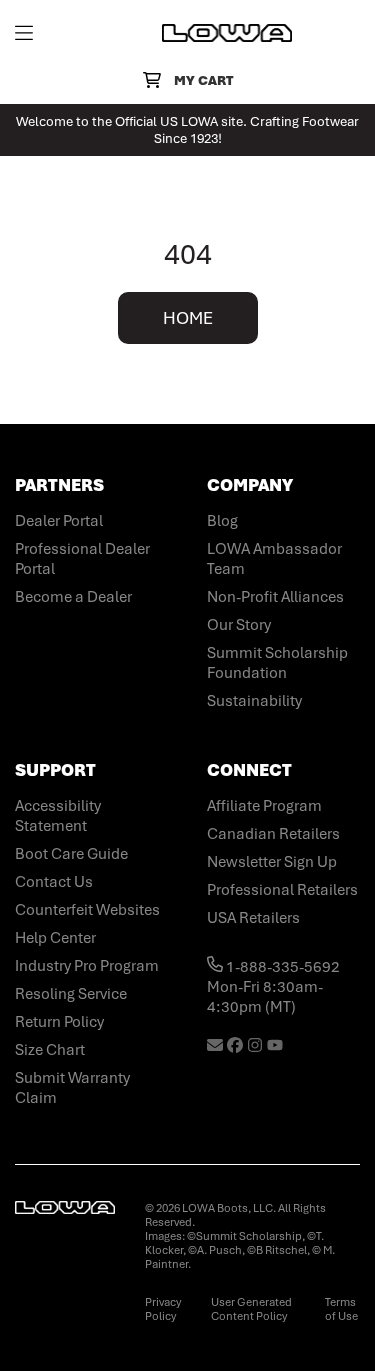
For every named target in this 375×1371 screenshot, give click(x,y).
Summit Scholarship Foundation (277, 663)
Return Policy (59, 1022)
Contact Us (54, 882)
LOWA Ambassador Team (274, 559)
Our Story (239, 625)
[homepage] (227, 33)
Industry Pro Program (87, 966)
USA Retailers (253, 918)
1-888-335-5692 (281, 967)
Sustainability (254, 701)
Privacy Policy (163, 1309)
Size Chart (50, 1050)
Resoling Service (71, 994)
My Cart (203, 80)
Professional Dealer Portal (82, 559)
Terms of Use (341, 1309)
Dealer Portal (59, 521)
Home (188, 318)
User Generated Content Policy (251, 1309)
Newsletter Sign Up (272, 862)
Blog (222, 521)
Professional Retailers (282, 890)
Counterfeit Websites (87, 910)
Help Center (55, 938)
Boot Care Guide (71, 854)
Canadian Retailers (273, 834)
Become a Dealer (73, 597)
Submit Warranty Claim (72, 1088)
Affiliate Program (264, 806)
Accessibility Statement (58, 816)
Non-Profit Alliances (275, 597)
